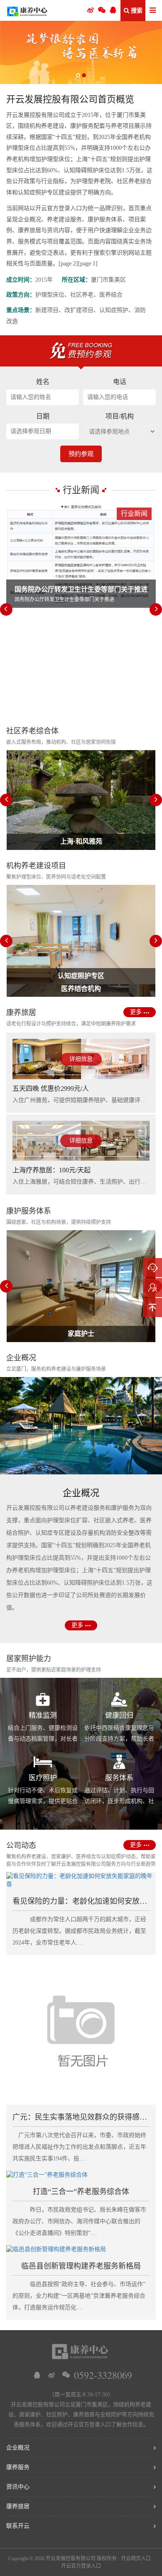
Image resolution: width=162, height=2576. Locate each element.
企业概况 (18, 2448)
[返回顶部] (152, 1308)
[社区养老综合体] (81, 52)
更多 (136, 1012)
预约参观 (81, 454)
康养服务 (18, 2467)
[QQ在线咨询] (37, 2375)
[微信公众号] (102, 10)
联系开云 (18, 2526)
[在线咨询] (152, 1268)
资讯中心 (18, 2487)
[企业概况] (81, 1426)
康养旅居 (18, 2506)
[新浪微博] (52, 2375)
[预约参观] (152, 1288)
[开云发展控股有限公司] (27, 10)
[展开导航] (153, 11)
